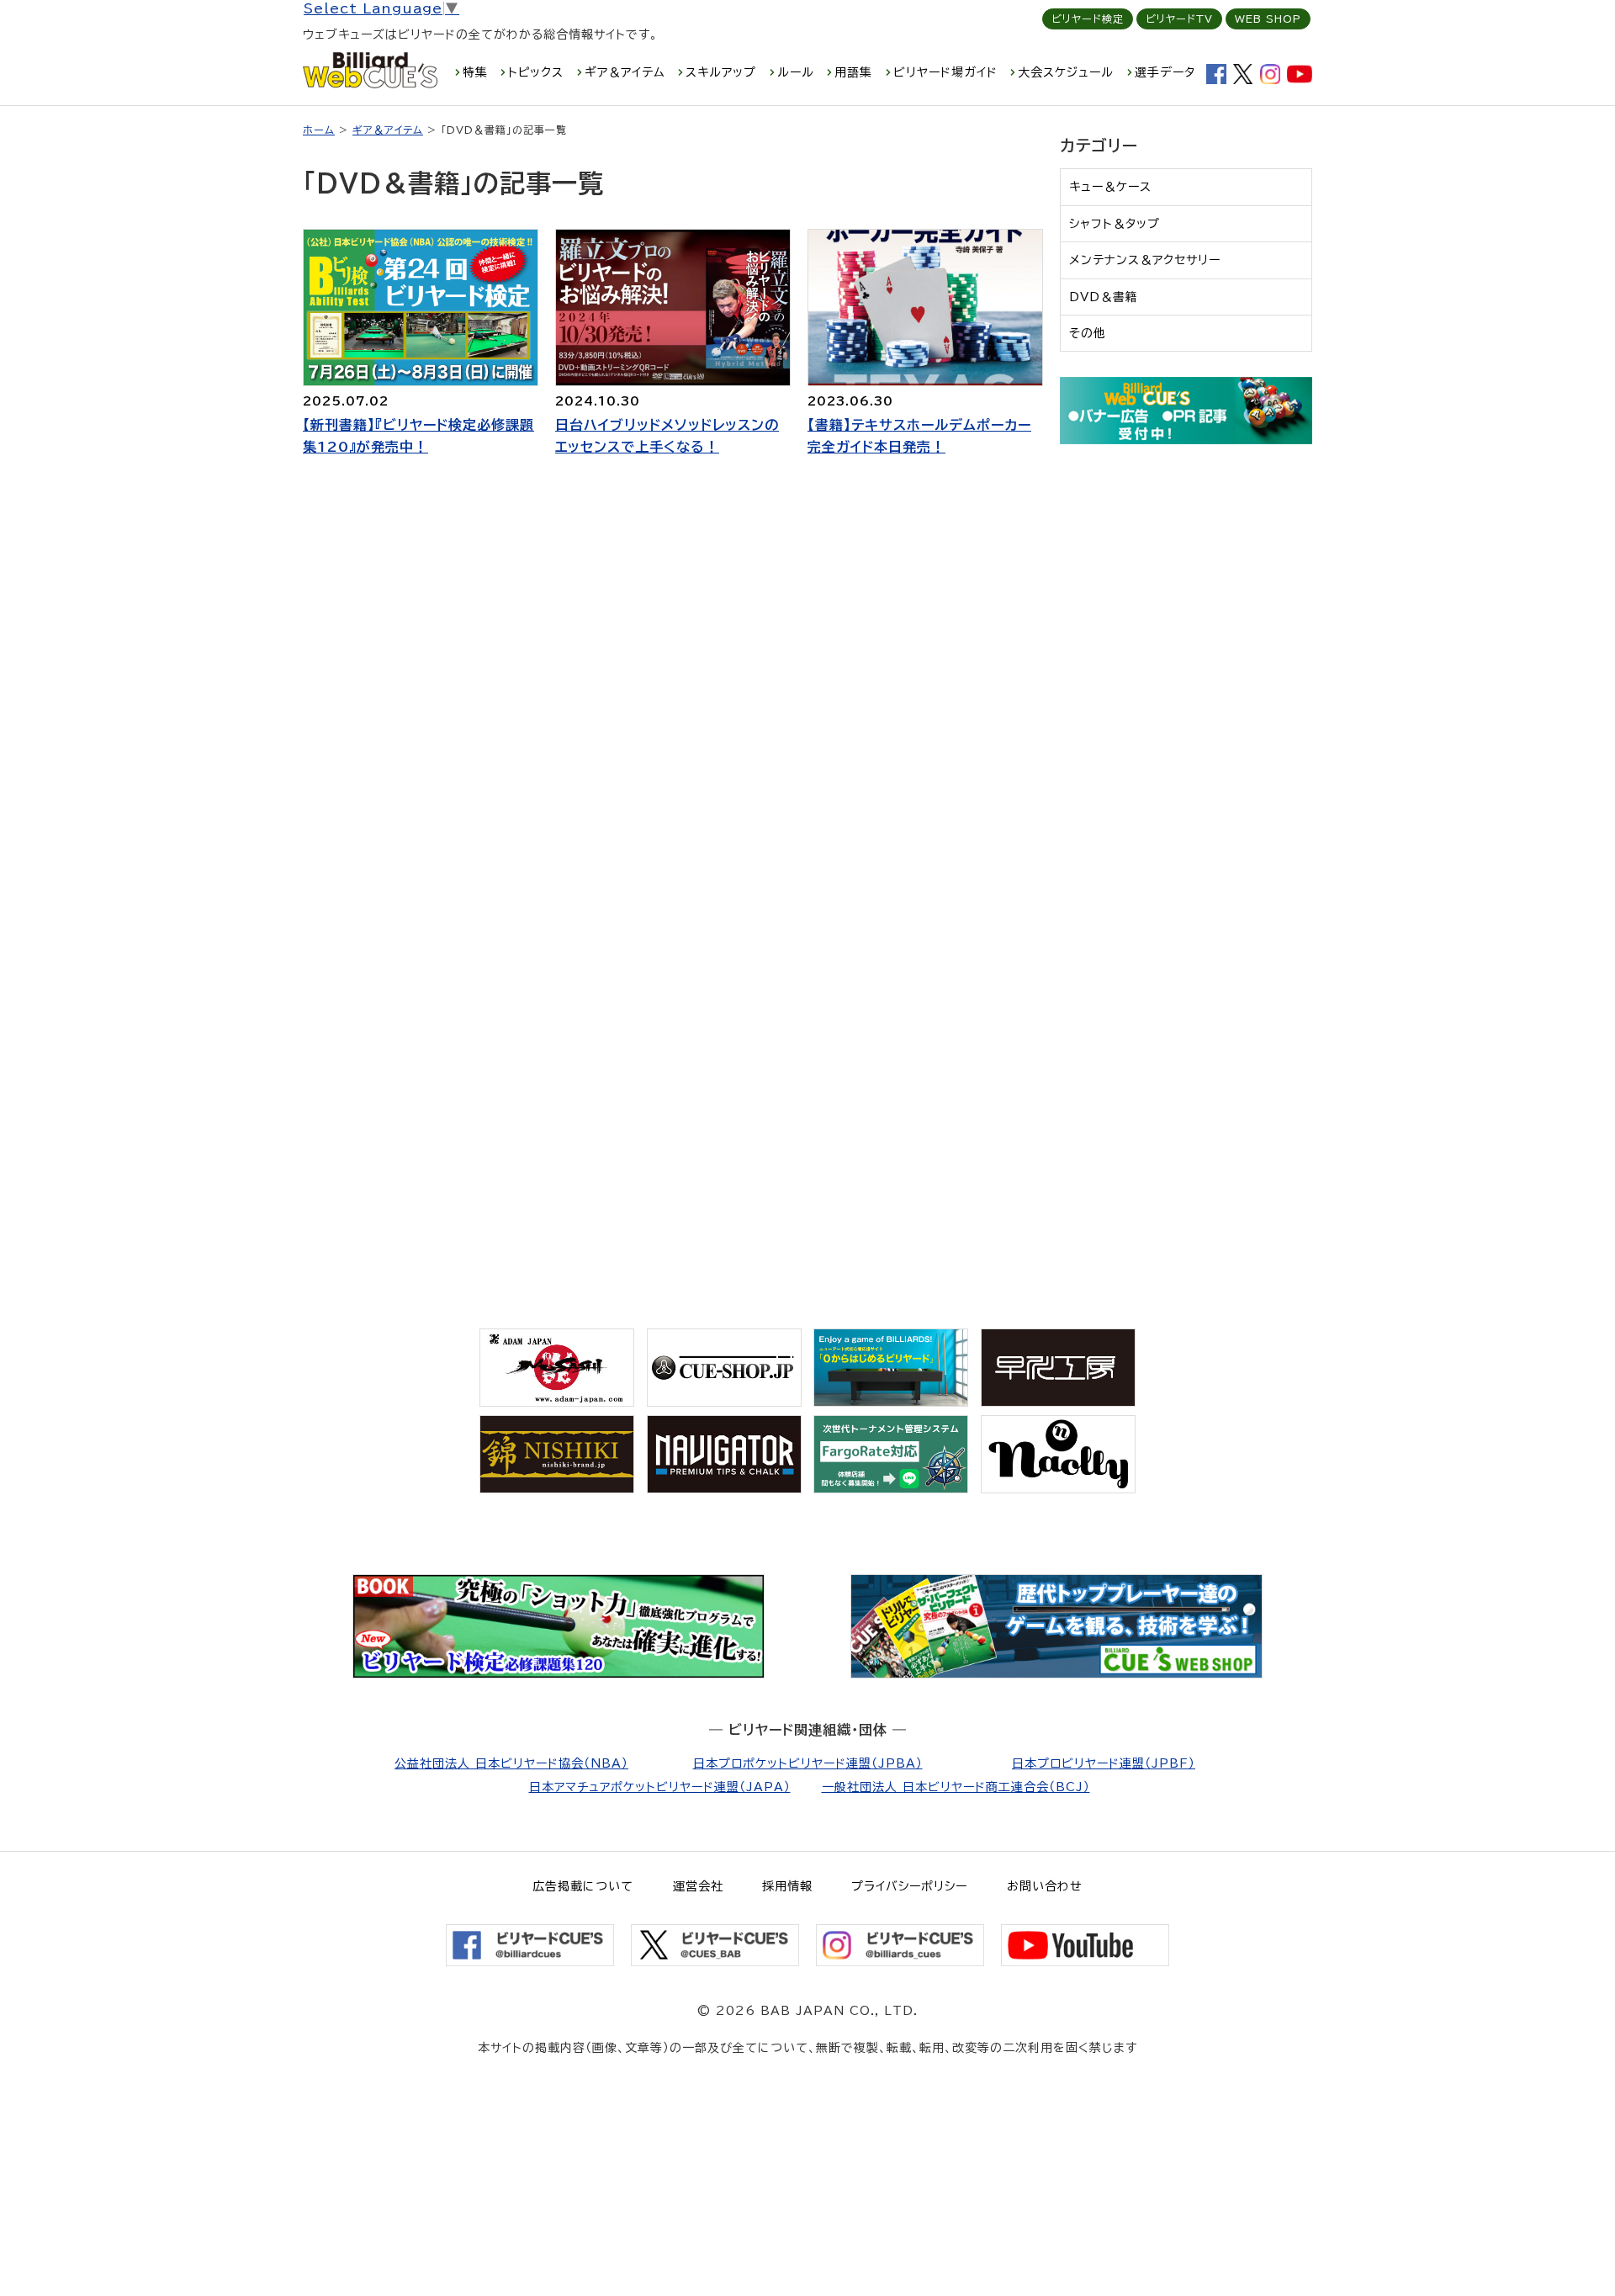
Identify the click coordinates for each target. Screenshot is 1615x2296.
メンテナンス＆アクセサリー (1145, 260)
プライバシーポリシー (909, 1886)
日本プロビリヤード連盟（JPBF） (1104, 1763)
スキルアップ (721, 72)
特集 (475, 72)
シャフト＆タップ (1115, 224)
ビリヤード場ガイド (945, 72)
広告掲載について (583, 1886)
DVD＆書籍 (1104, 297)
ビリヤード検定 (1088, 19)
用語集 (853, 72)
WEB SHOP (1268, 19)
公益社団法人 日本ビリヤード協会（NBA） (511, 1763)
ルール (796, 72)
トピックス (536, 72)
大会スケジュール (1066, 72)
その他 (1088, 333)
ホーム (319, 130)
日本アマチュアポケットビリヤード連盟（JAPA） (660, 1787)
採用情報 (787, 1886)
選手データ (1165, 72)
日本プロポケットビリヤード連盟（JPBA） (808, 1763)
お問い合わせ (1045, 1886)
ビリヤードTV (1179, 19)
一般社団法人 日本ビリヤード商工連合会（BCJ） (956, 1787)
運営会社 (698, 1886)
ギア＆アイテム (625, 72)
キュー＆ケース (1110, 187)
